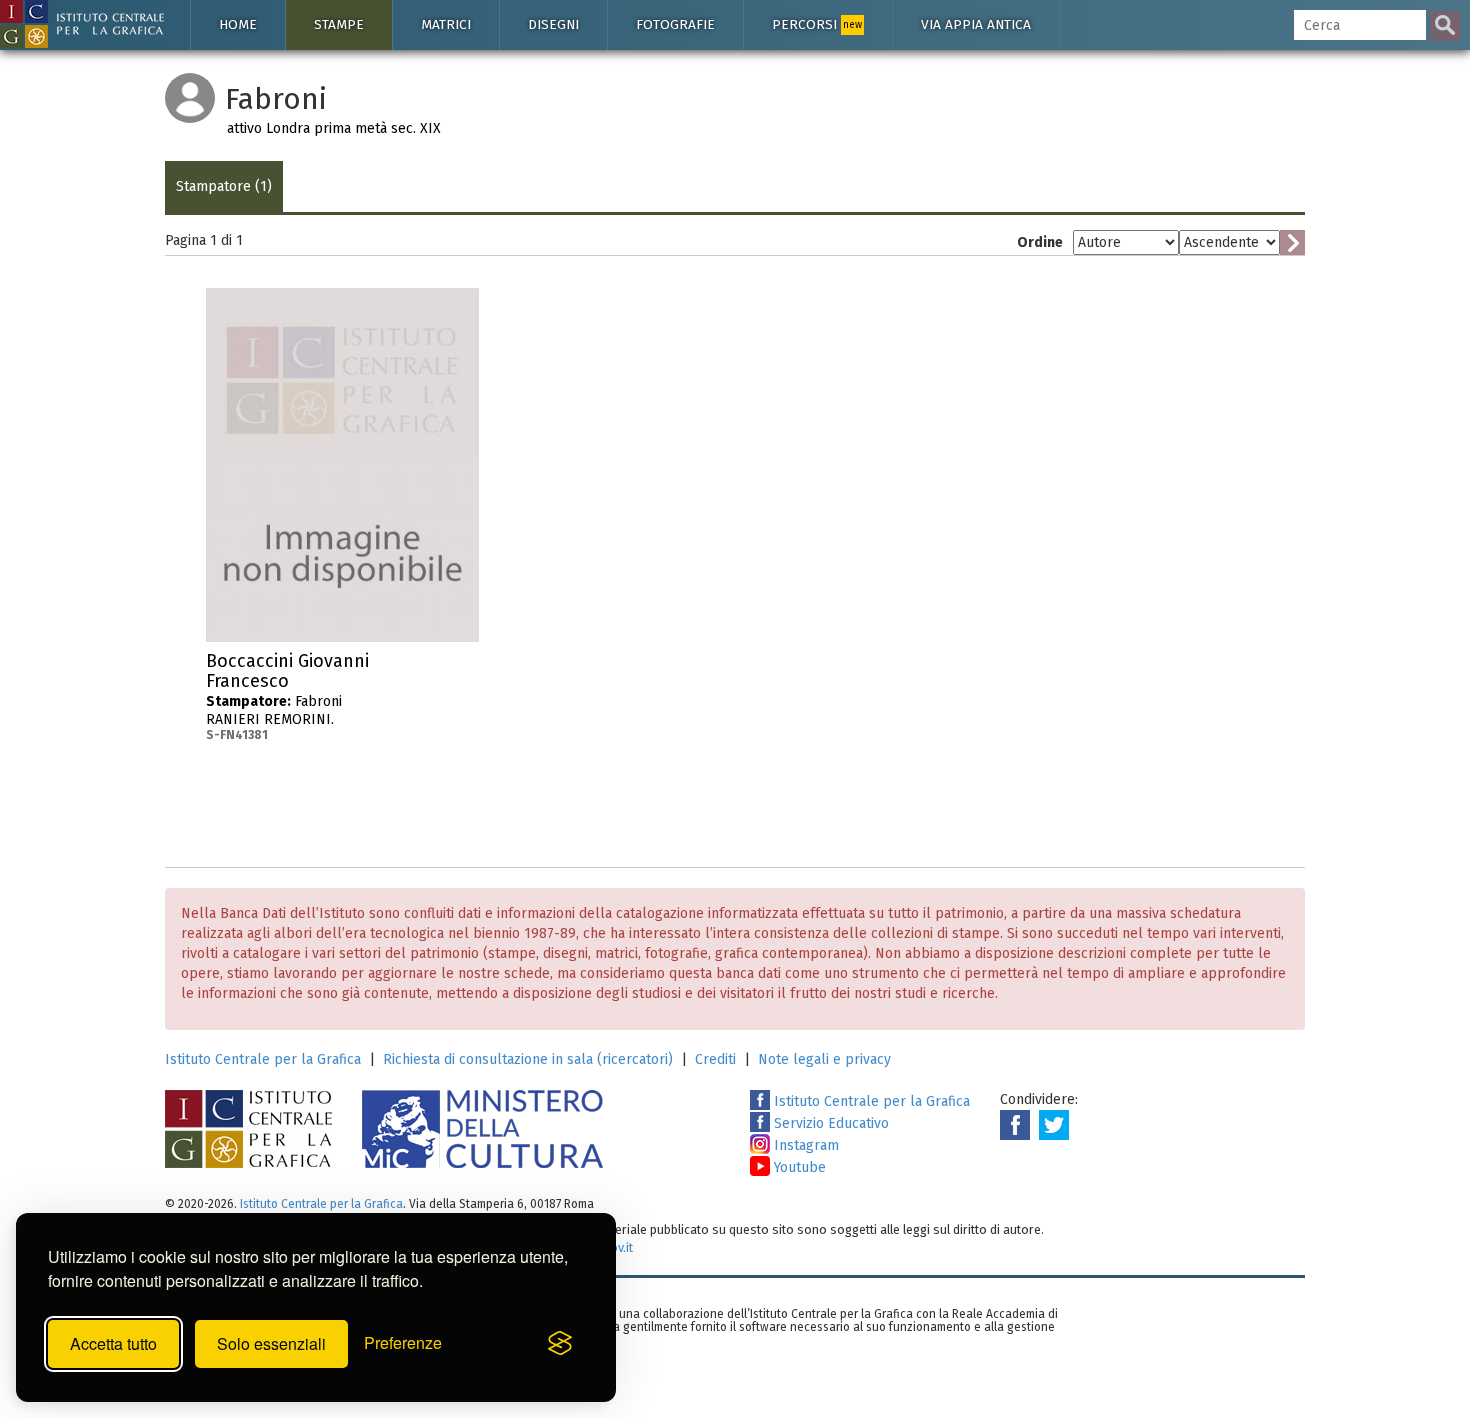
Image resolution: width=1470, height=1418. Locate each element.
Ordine (1040, 242)
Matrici (446, 24)
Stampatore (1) (224, 186)
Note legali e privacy (824, 1059)
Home (238, 24)
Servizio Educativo (829, 1123)
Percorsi (817, 24)
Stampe (339, 24)
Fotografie (675, 24)
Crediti (715, 1059)
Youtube (798, 1167)
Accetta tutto (113, 1343)
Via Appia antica (976, 24)
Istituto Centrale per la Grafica (263, 1059)
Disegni (553, 24)
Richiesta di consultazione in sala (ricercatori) (528, 1059)
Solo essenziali (271, 1343)
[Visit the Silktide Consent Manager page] (560, 1344)
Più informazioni (464, 667)
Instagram (804, 1145)
